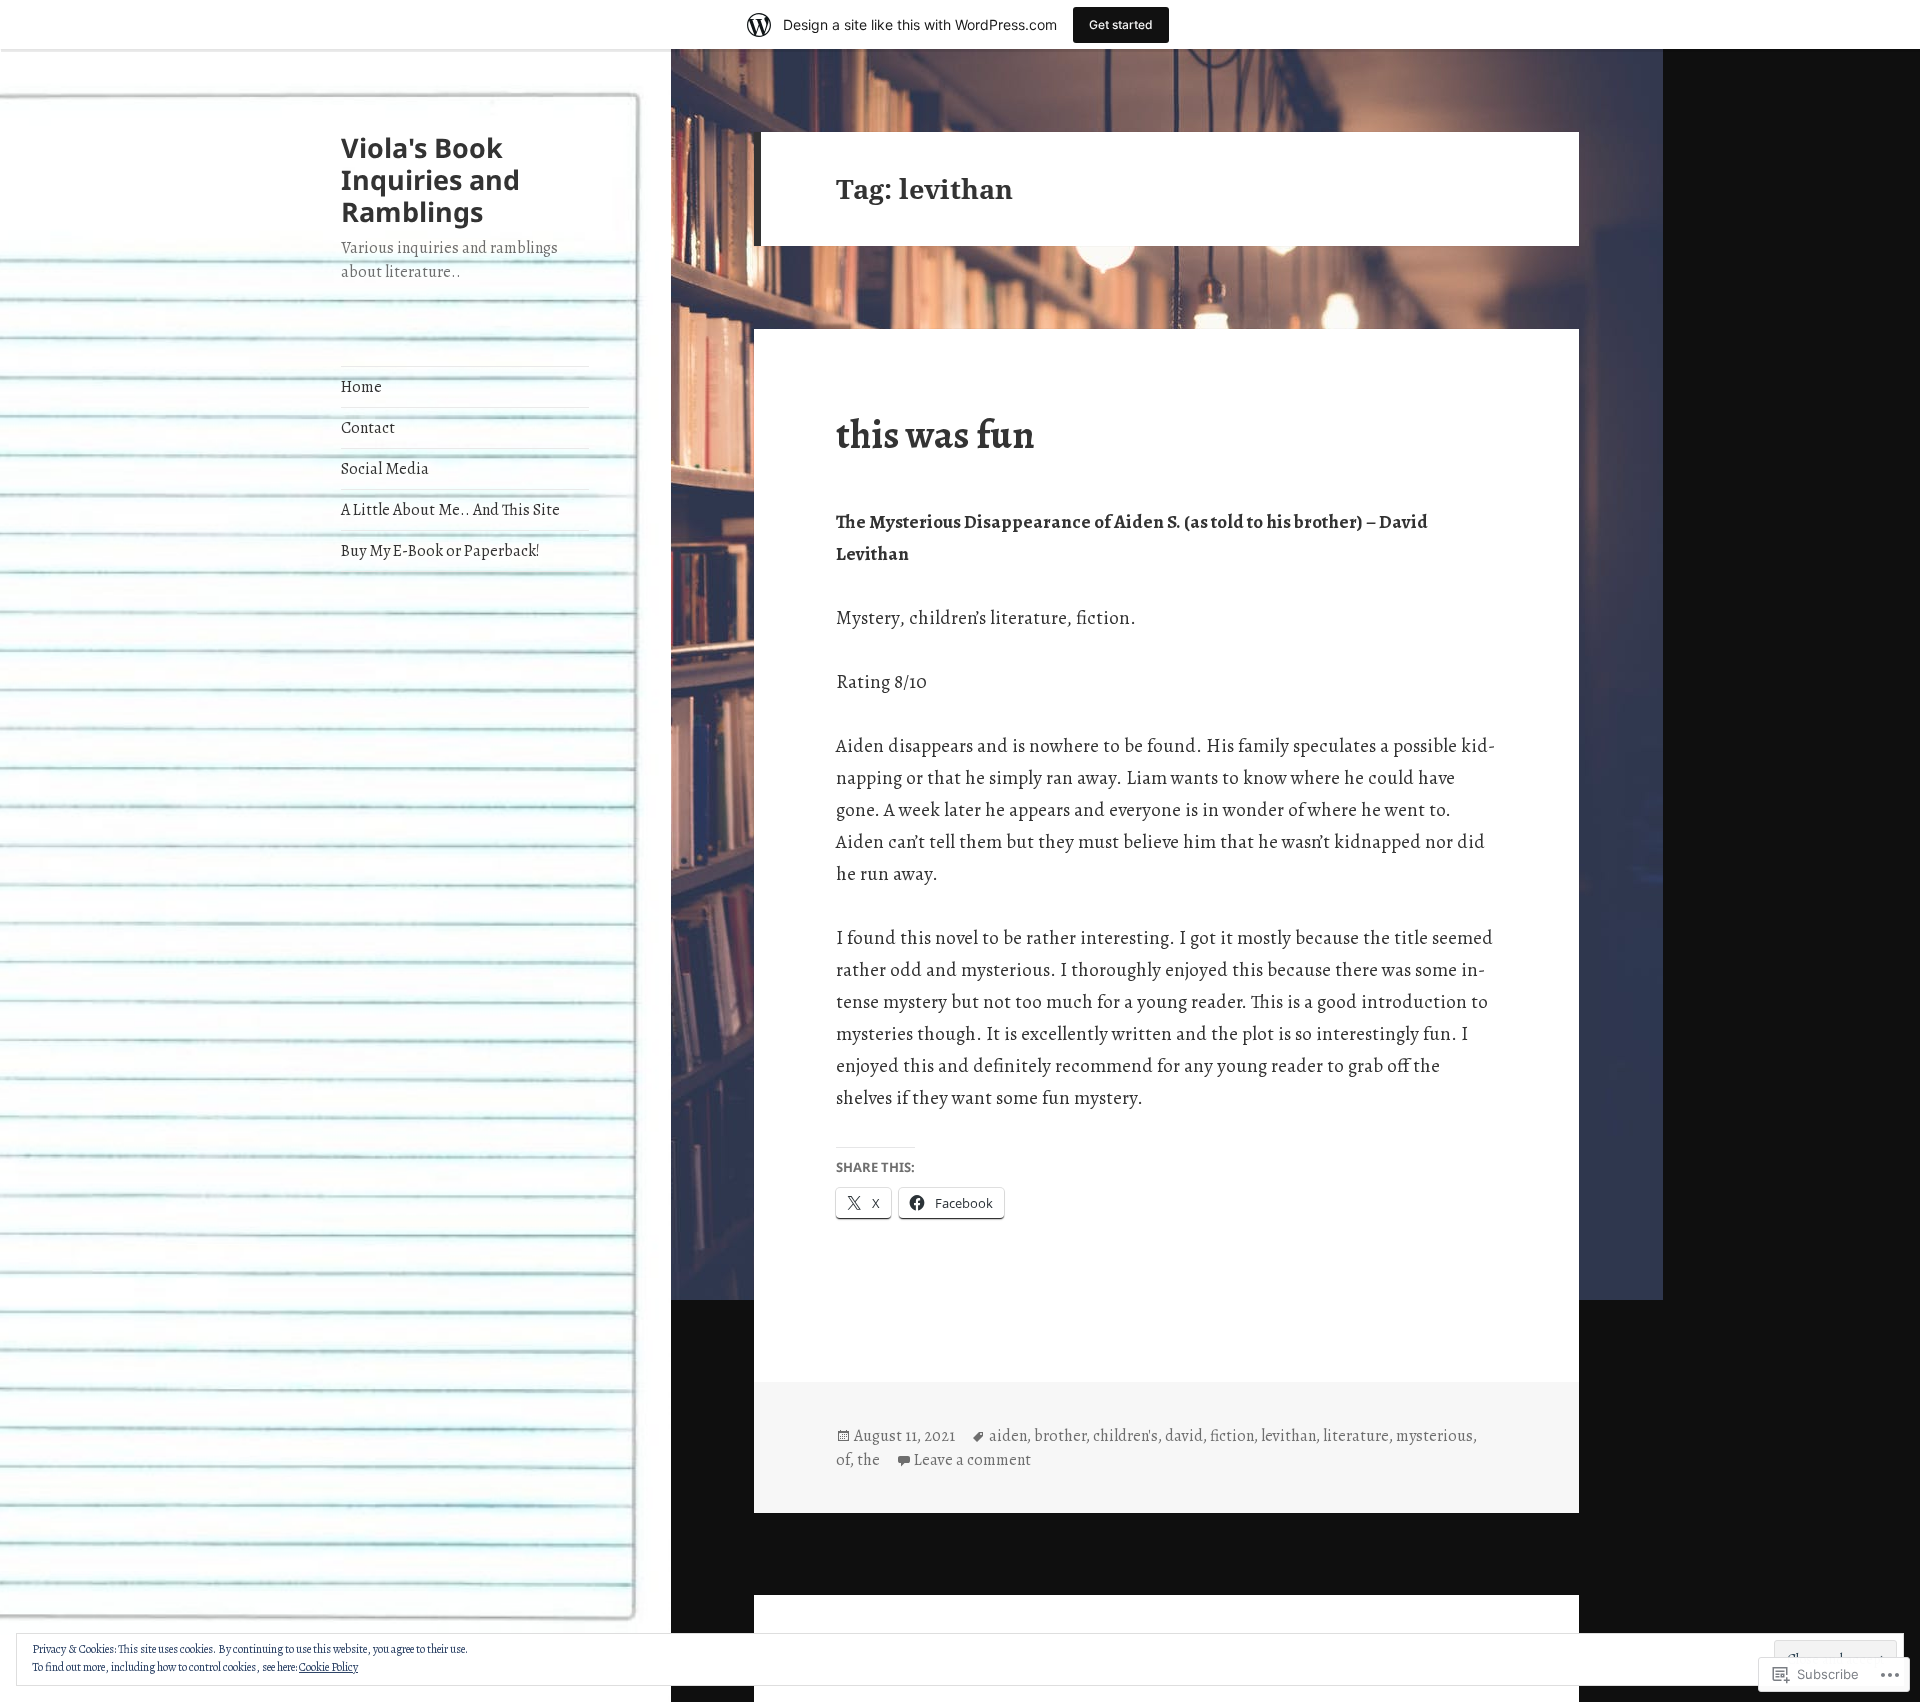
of (843, 1460)
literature (1356, 1436)
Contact (368, 428)
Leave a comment (972, 1460)
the (868, 1460)
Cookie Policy (328, 1667)
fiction (1232, 1436)
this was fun (935, 434)
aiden (1008, 1436)
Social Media (385, 469)
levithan (1288, 1436)
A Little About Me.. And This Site (450, 510)
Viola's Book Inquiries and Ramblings (430, 179)
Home (361, 387)
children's (1125, 1436)
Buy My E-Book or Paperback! (440, 551)
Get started (1121, 24)
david (1184, 1436)
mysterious (1434, 1436)
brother (1060, 1436)
